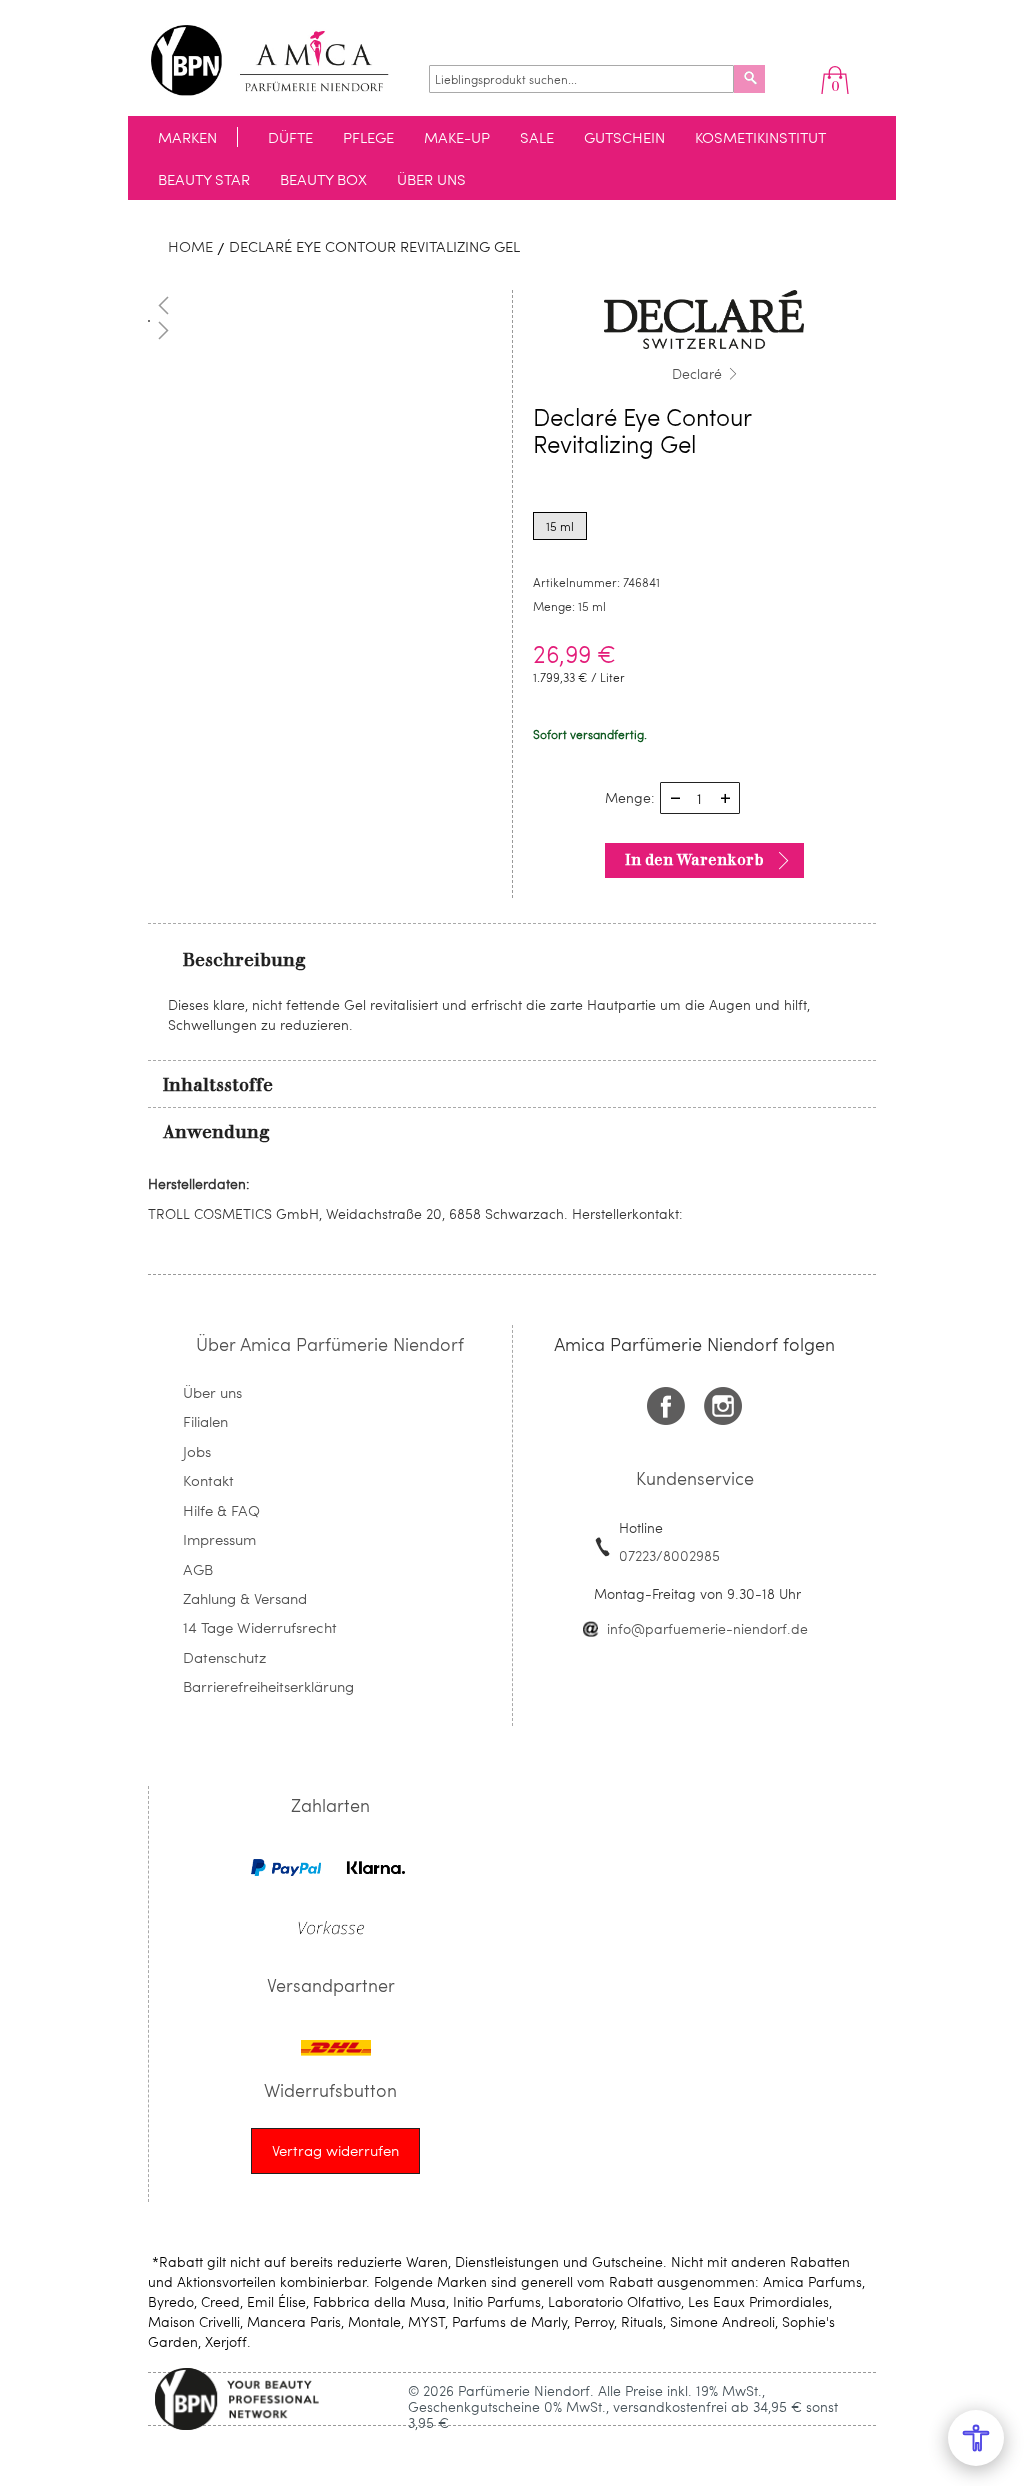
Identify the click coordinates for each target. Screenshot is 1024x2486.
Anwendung (216, 1132)
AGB (198, 1569)
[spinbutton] (700, 798)
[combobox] (581, 79)
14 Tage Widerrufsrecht (260, 1627)
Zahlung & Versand (245, 1598)
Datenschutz (224, 1657)
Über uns (212, 1392)
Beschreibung (244, 960)
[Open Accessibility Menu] (976, 2438)
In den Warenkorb (694, 860)
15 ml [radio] (560, 526)
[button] (320, 305)
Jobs (197, 1451)
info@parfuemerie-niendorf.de (707, 1628)
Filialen (205, 1421)
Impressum (219, 1539)
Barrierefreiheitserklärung (268, 1686)
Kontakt (208, 1480)
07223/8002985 (669, 1555)
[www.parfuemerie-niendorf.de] (284, 60)
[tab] (512, 959)
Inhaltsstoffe (218, 1085)
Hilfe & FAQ (221, 1510)
